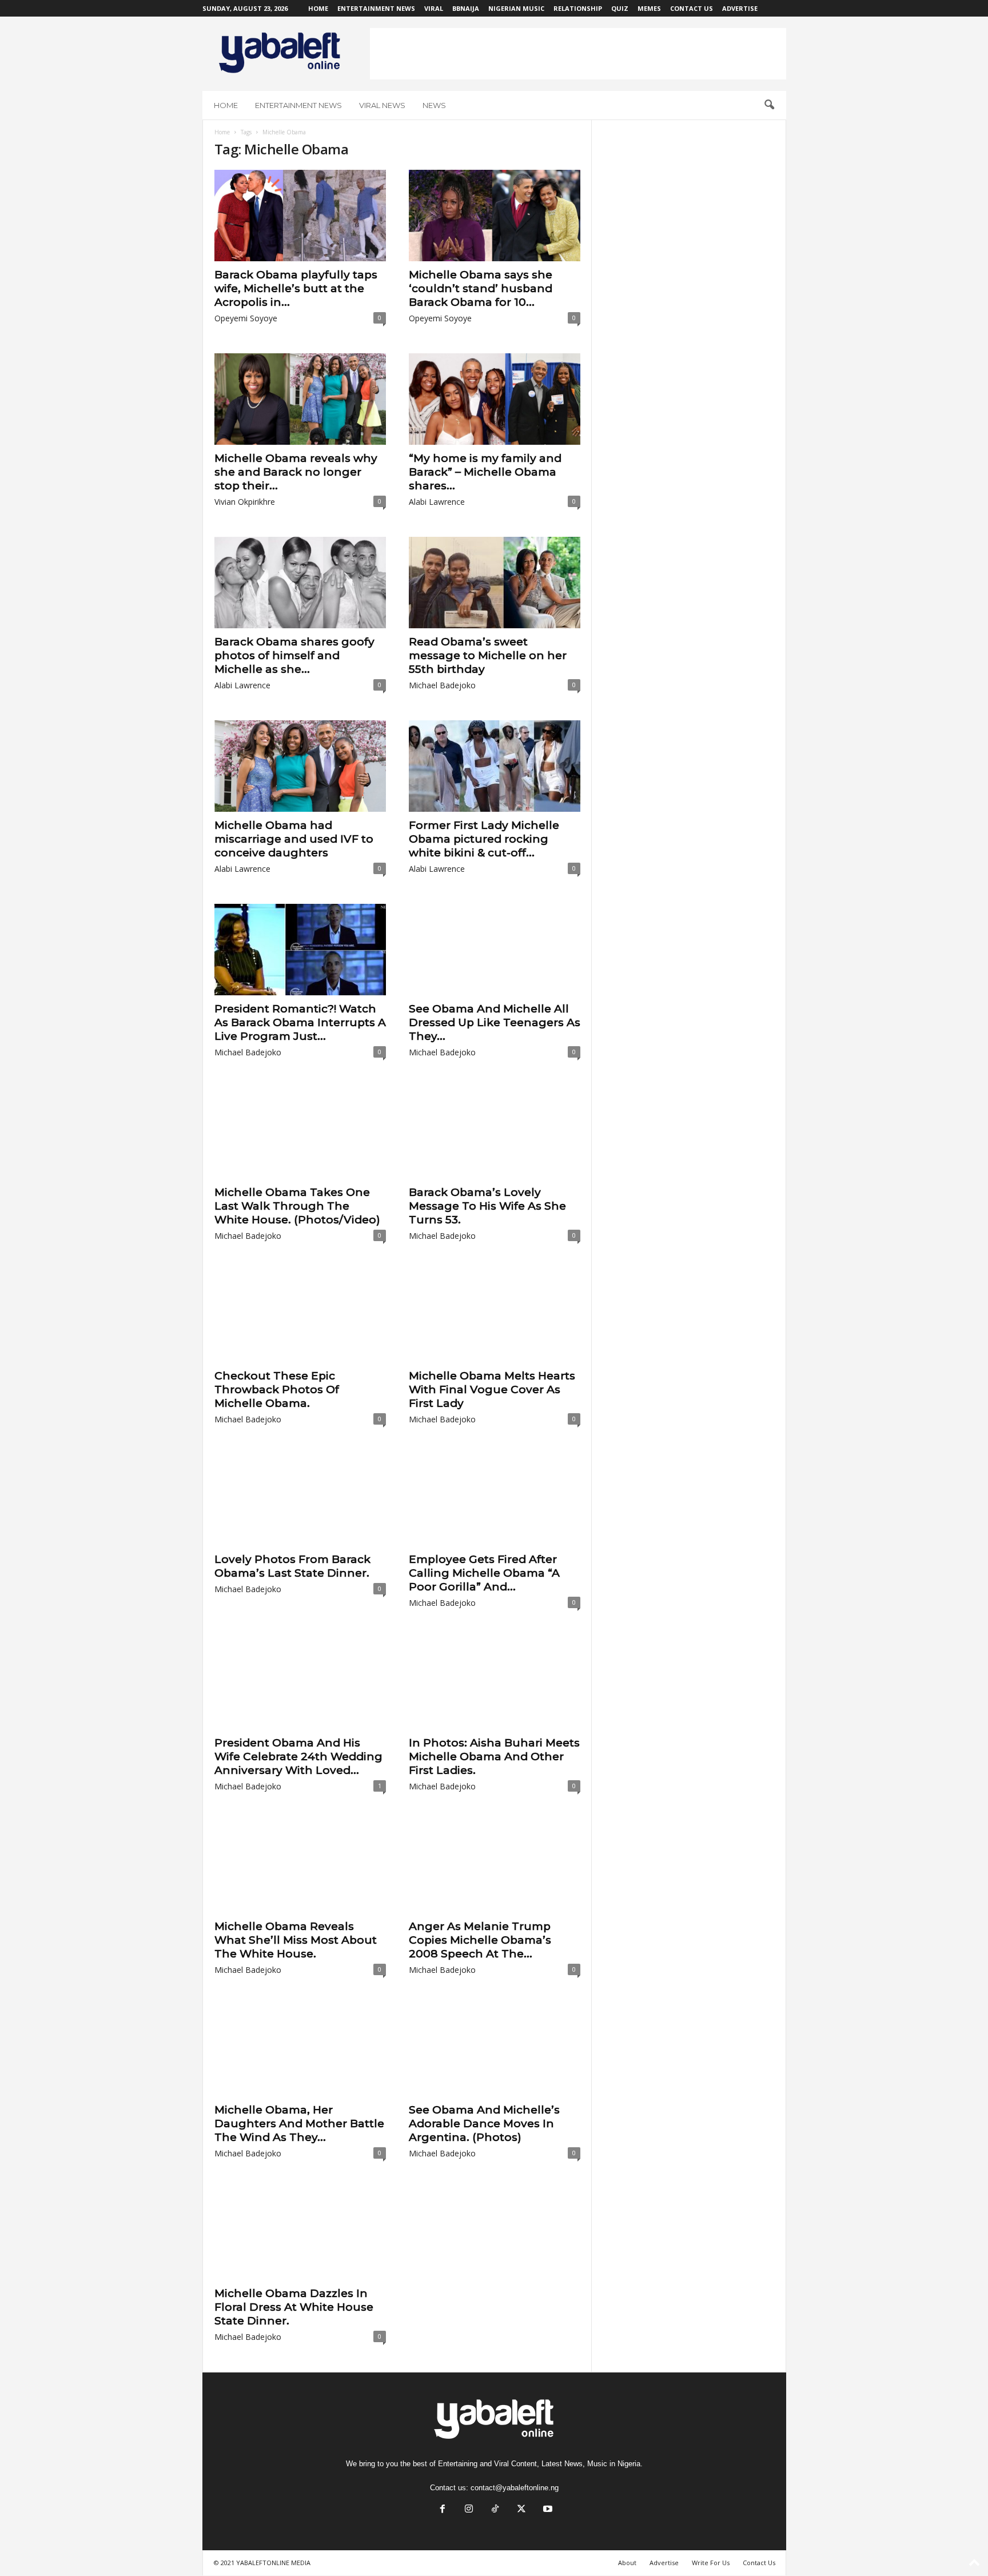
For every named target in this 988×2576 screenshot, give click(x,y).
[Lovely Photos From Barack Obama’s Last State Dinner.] (300, 1500)
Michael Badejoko (442, 685)
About (627, 2563)
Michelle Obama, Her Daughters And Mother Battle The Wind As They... (299, 2124)
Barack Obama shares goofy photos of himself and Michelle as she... (294, 655)
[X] (521, 2510)
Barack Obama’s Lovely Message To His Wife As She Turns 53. (487, 1206)
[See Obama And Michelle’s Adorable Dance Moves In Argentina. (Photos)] (495, 2051)
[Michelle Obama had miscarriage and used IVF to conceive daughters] (300, 766)
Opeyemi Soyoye (246, 318)
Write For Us (711, 2563)
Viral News (382, 105)
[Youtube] (547, 2510)
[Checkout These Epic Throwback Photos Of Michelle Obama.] (300, 1317)
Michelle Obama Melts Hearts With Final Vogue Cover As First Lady (492, 1389)
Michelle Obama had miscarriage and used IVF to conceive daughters (294, 839)
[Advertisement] (578, 54)
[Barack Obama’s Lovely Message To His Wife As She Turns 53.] (495, 1133)
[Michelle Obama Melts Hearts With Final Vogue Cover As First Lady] (495, 1317)
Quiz (620, 8)
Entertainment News (376, 8)
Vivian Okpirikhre (245, 502)
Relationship (578, 8)
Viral (434, 8)
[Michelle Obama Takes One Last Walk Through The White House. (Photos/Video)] (300, 1133)
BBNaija (466, 8)
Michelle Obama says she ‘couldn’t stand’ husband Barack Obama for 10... (481, 288)
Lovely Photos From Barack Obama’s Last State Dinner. (292, 1566)
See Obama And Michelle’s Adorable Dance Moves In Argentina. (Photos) (484, 2124)
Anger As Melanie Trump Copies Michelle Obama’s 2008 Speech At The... (480, 1940)
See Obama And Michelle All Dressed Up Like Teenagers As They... (495, 1022)
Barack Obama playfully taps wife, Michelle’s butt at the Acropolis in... (296, 288)
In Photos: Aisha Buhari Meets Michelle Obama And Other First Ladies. (494, 1756)
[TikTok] (495, 2510)
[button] (769, 105)
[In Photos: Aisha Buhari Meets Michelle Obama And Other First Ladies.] (495, 1684)
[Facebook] (443, 2510)
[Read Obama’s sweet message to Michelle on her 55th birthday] (495, 583)
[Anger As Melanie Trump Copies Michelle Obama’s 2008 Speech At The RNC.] (495, 1867)
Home (318, 8)
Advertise (740, 8)
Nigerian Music (516, 8)
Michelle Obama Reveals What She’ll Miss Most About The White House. (296, 1940)
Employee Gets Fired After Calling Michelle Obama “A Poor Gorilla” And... (484, 1573)
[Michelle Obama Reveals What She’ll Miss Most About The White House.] (300, 1867)
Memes (649, 8)
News (434, 105)
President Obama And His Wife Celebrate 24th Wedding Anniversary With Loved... (298, 1756)
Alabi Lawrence (437, 502)
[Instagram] (469, 2510)
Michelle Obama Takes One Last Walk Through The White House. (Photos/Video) (297, 1206)
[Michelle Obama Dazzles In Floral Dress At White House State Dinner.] (300, 2234)
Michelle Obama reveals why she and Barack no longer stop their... (296, 472)
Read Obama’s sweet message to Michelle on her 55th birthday (488, 655)
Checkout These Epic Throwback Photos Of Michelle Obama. (277, 1389)
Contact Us (692, 8)
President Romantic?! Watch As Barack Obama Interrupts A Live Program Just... (300, 1022)
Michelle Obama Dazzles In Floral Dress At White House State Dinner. (294, 2307)
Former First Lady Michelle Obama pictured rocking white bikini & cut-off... (484, 839)
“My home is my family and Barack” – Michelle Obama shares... (485, 472)
